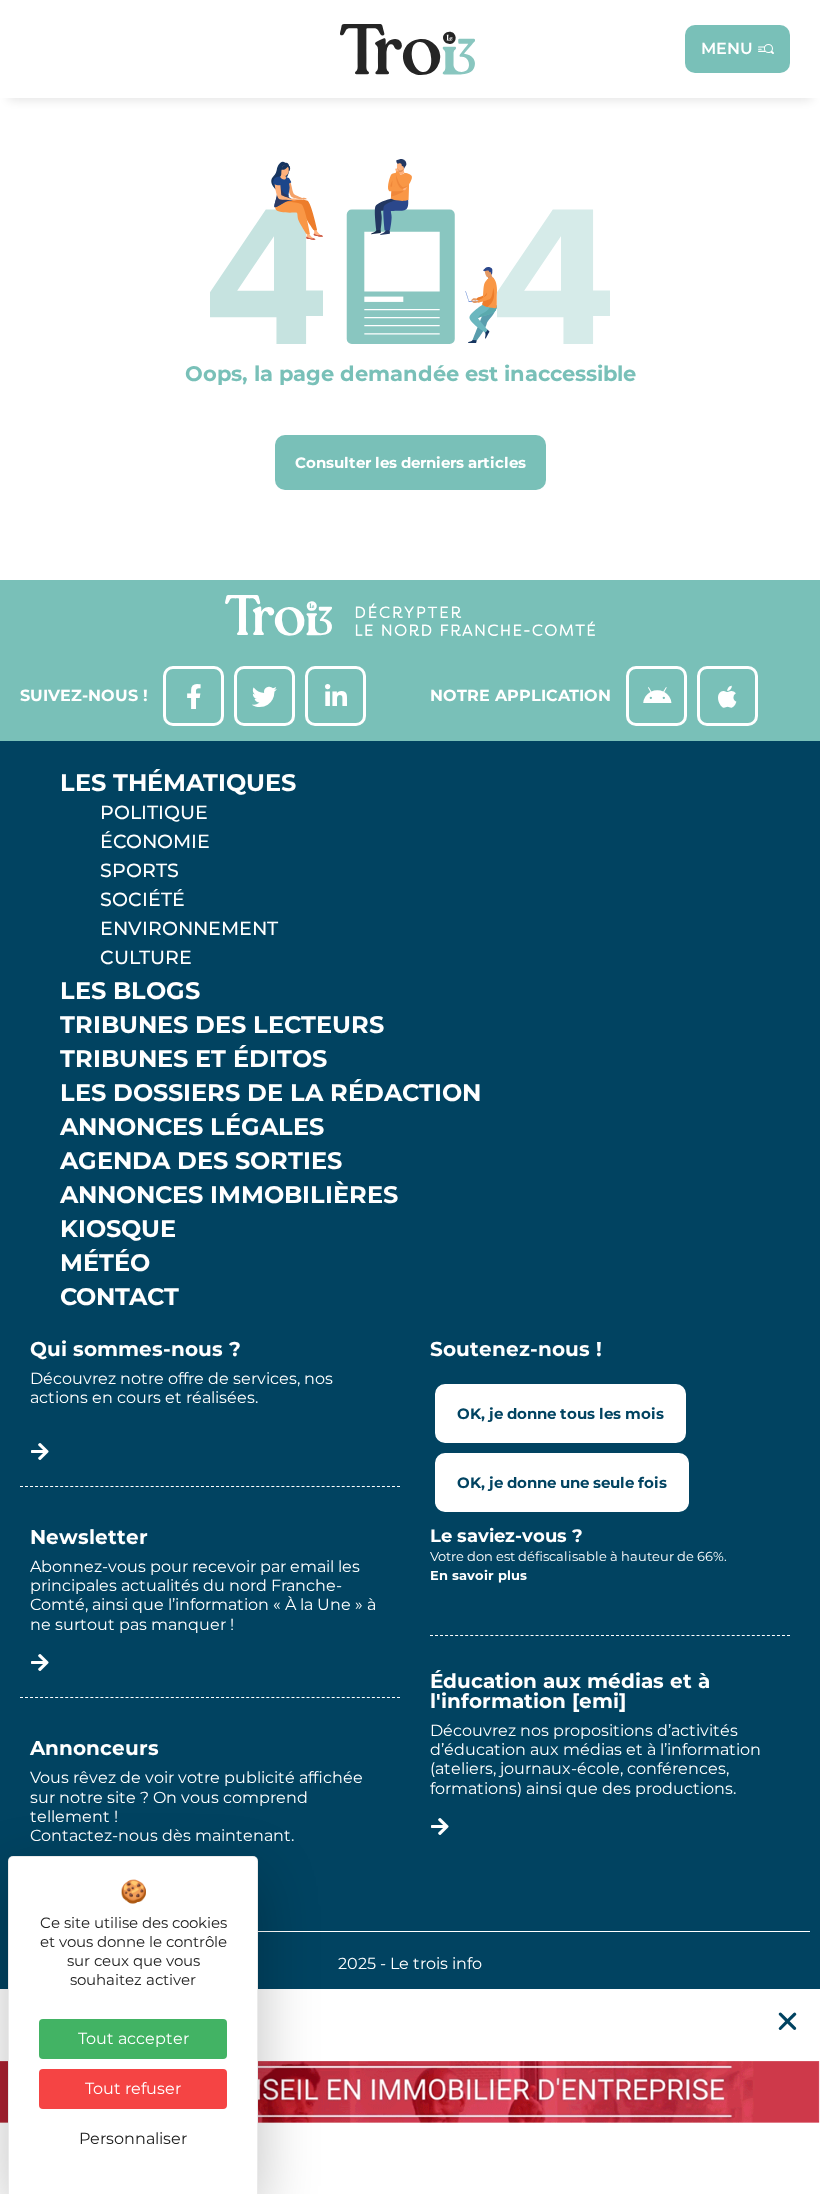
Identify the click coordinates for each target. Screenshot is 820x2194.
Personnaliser (133, 2138)
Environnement (189, 928)
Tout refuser (133, 2088)
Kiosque (118, 1229)
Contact (119, 1297)
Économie (155, 841)
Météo (105, 1263)
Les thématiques (178, 783)
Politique (154, 812)
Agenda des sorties (201, 1161)
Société (142, 899)
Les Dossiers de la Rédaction (270, 1093)
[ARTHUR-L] (410, 2091)
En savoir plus (478, 1575)
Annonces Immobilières (229, 1195)
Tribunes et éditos (193, 1059)
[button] (787, 2021)
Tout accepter (133, 2038)
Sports (139, 870)
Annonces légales (192, 1127)
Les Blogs (130, 991)
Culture (146, 957)
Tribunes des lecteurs (222, 1025)
